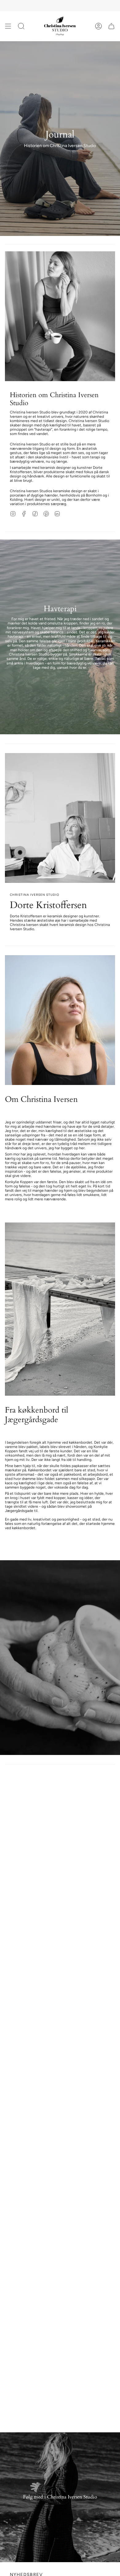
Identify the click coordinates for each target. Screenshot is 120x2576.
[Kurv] (111, 26)
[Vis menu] (8, 26)
